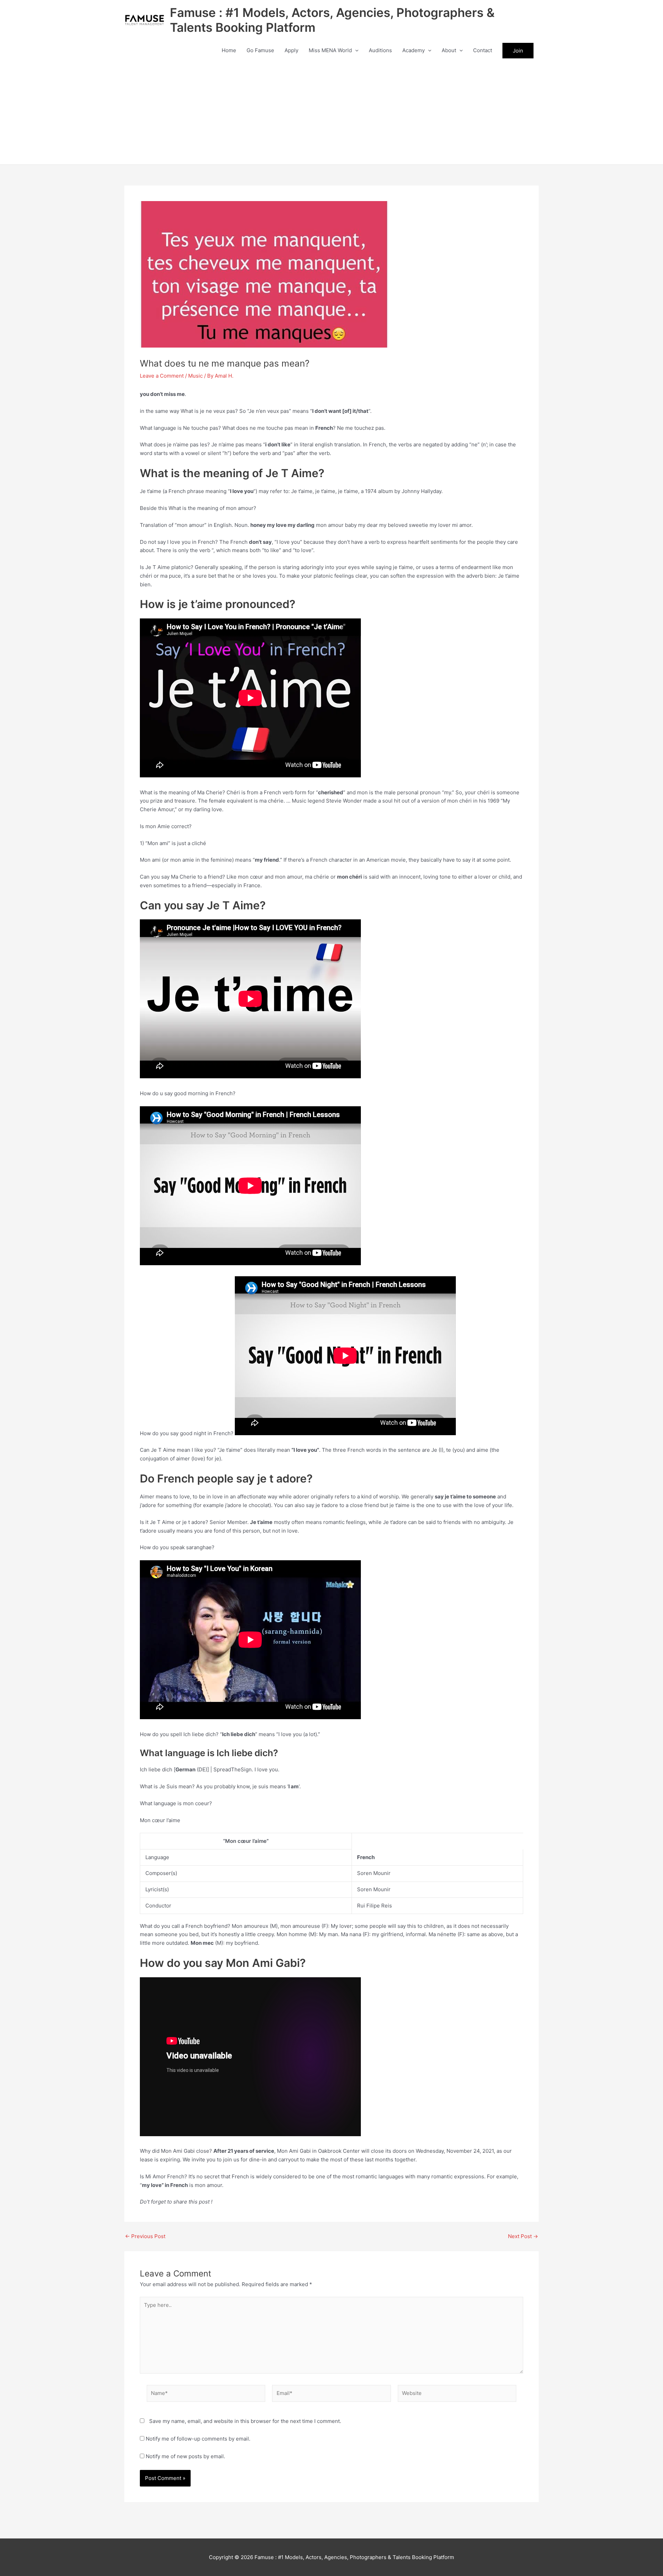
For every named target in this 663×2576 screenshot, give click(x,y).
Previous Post (145, 2236)
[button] (355, 50)
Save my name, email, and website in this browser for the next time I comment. (245, 2421)
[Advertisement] (331, 113)
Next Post (523, 2236)
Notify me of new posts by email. (185, 2456)
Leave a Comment (162, 376)
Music (195, 376)
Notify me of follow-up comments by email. (198, 2439)
